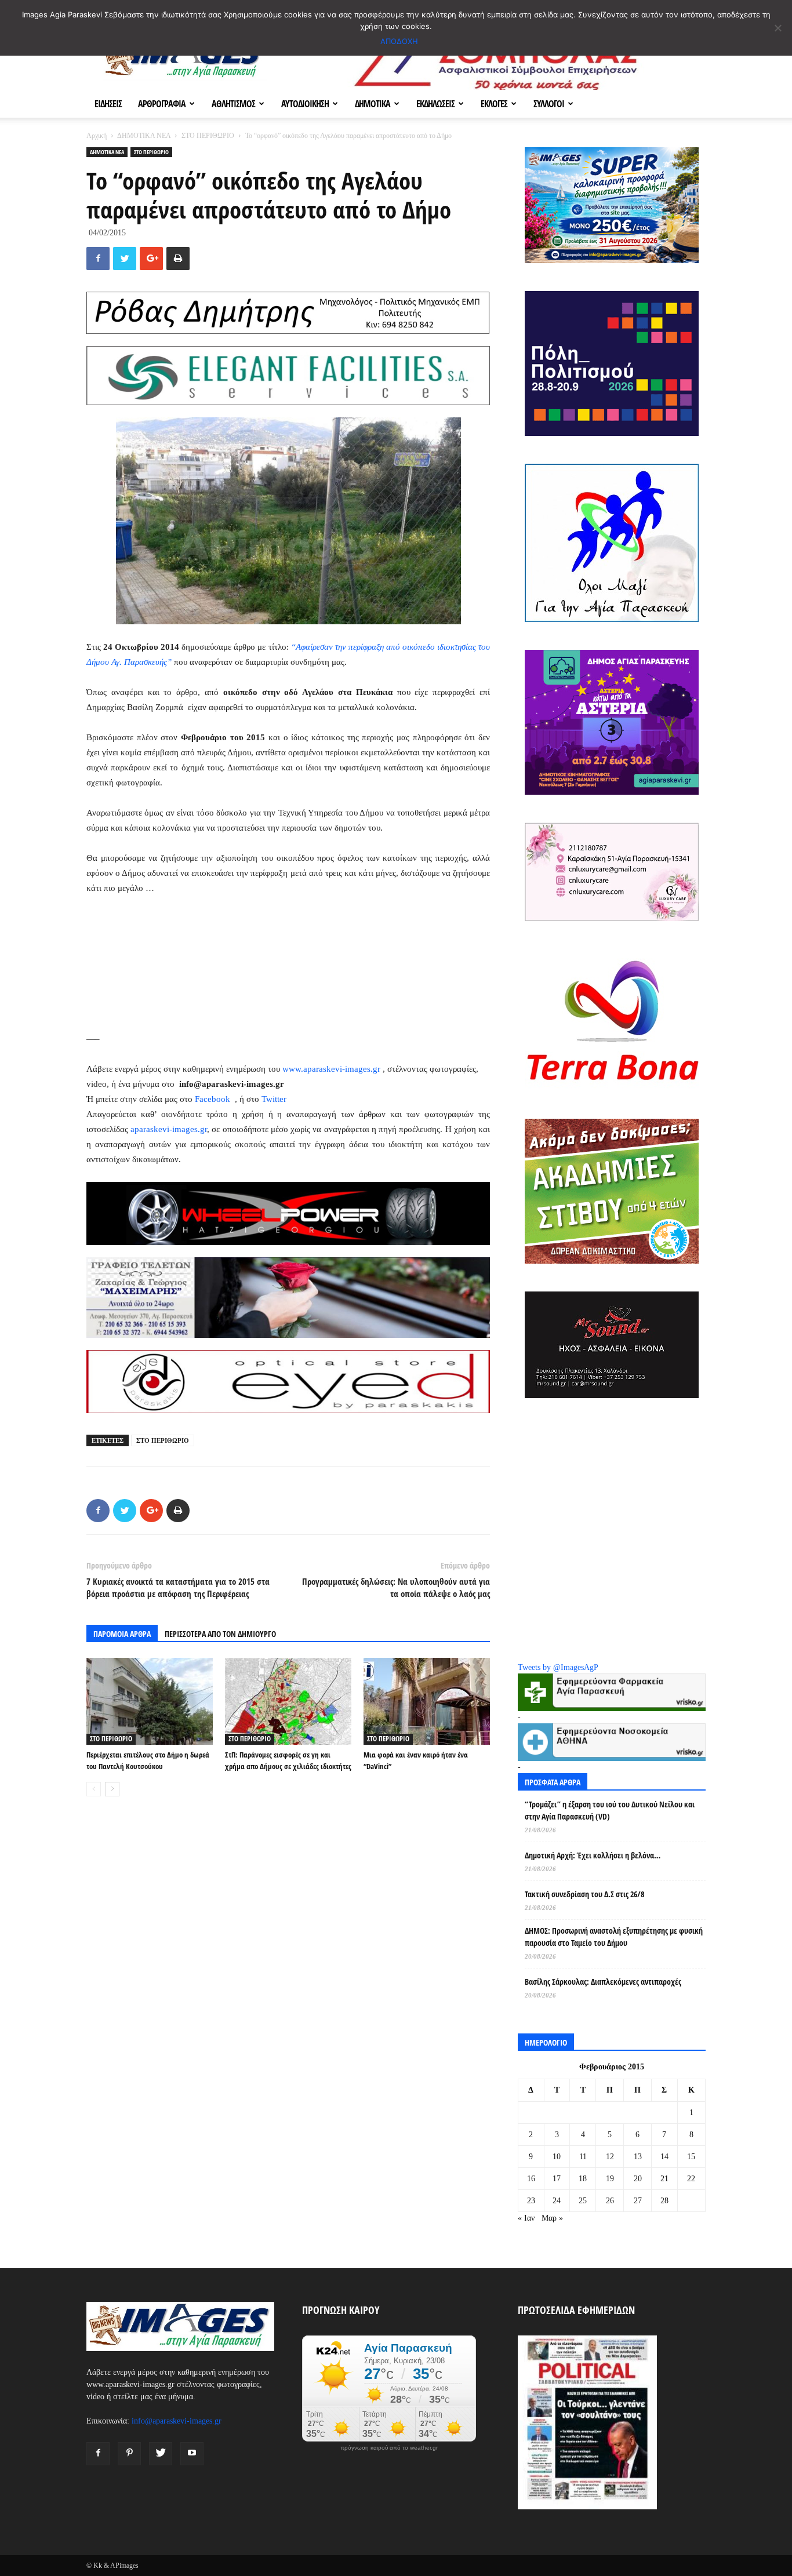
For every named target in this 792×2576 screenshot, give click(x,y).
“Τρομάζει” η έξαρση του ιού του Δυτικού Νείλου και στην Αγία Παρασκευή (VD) (610, 1810)
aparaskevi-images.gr (169, 1129)
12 (610, 2157)
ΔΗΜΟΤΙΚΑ (373, 104)
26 (610, 2201)
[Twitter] (161, 2454)
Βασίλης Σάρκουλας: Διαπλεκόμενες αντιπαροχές (603, 1982)
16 (531, 2179)
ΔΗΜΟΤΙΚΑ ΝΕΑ (144, 136)
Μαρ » (552, 2218)
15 (691, 2157)
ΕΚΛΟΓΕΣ (494, 104)
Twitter (274, 1099)
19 (610, 2179)
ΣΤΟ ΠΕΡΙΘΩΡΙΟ (208, 136)
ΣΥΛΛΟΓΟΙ (549, 104)
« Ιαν (526, 2218)
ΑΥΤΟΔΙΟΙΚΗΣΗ (305, 104)
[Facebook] (98, 2454)
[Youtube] (192, 2454)
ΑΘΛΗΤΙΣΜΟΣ (233, 104)
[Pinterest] (129, 2454)
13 (638, 2157)
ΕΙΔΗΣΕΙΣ (108, 104)
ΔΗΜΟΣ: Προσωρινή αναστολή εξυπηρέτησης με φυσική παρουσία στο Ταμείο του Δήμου (614, 1937)
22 (691, 2179)
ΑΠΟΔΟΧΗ (399, 41)
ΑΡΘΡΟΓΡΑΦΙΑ (162, 104)
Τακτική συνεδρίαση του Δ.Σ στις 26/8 (584, 1894)
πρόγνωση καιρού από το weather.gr (389, 2448)
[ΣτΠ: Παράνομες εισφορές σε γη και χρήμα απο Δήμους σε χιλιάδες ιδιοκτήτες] (288, 1701)
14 (664, 2157)
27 (638, 2201)
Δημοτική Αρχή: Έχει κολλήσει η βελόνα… (593, 1855)
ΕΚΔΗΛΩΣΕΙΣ (435, 104)
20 (638, 2179)
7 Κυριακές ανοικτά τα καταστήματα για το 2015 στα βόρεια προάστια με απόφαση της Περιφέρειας (178, 1587)
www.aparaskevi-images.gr (331, 1069)
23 (531, 2201)
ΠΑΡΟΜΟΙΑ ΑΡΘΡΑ (122, 1634)
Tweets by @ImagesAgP (558, 1667)
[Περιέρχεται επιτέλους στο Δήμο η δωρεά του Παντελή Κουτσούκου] (150, 1701)
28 (664, 2201)
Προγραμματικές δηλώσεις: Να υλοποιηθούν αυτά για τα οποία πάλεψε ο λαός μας (396, 1587)
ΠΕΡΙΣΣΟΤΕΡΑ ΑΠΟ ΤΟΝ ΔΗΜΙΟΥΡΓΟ (220, 1634)
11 (583, 2157)
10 (557, 2157)
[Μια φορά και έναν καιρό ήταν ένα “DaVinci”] (427, 1701)
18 (583, 2179)
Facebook (214, 1099)
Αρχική (97, 136)
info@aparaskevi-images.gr (177, 2421)
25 (583, 2201)
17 (557, 2179)
